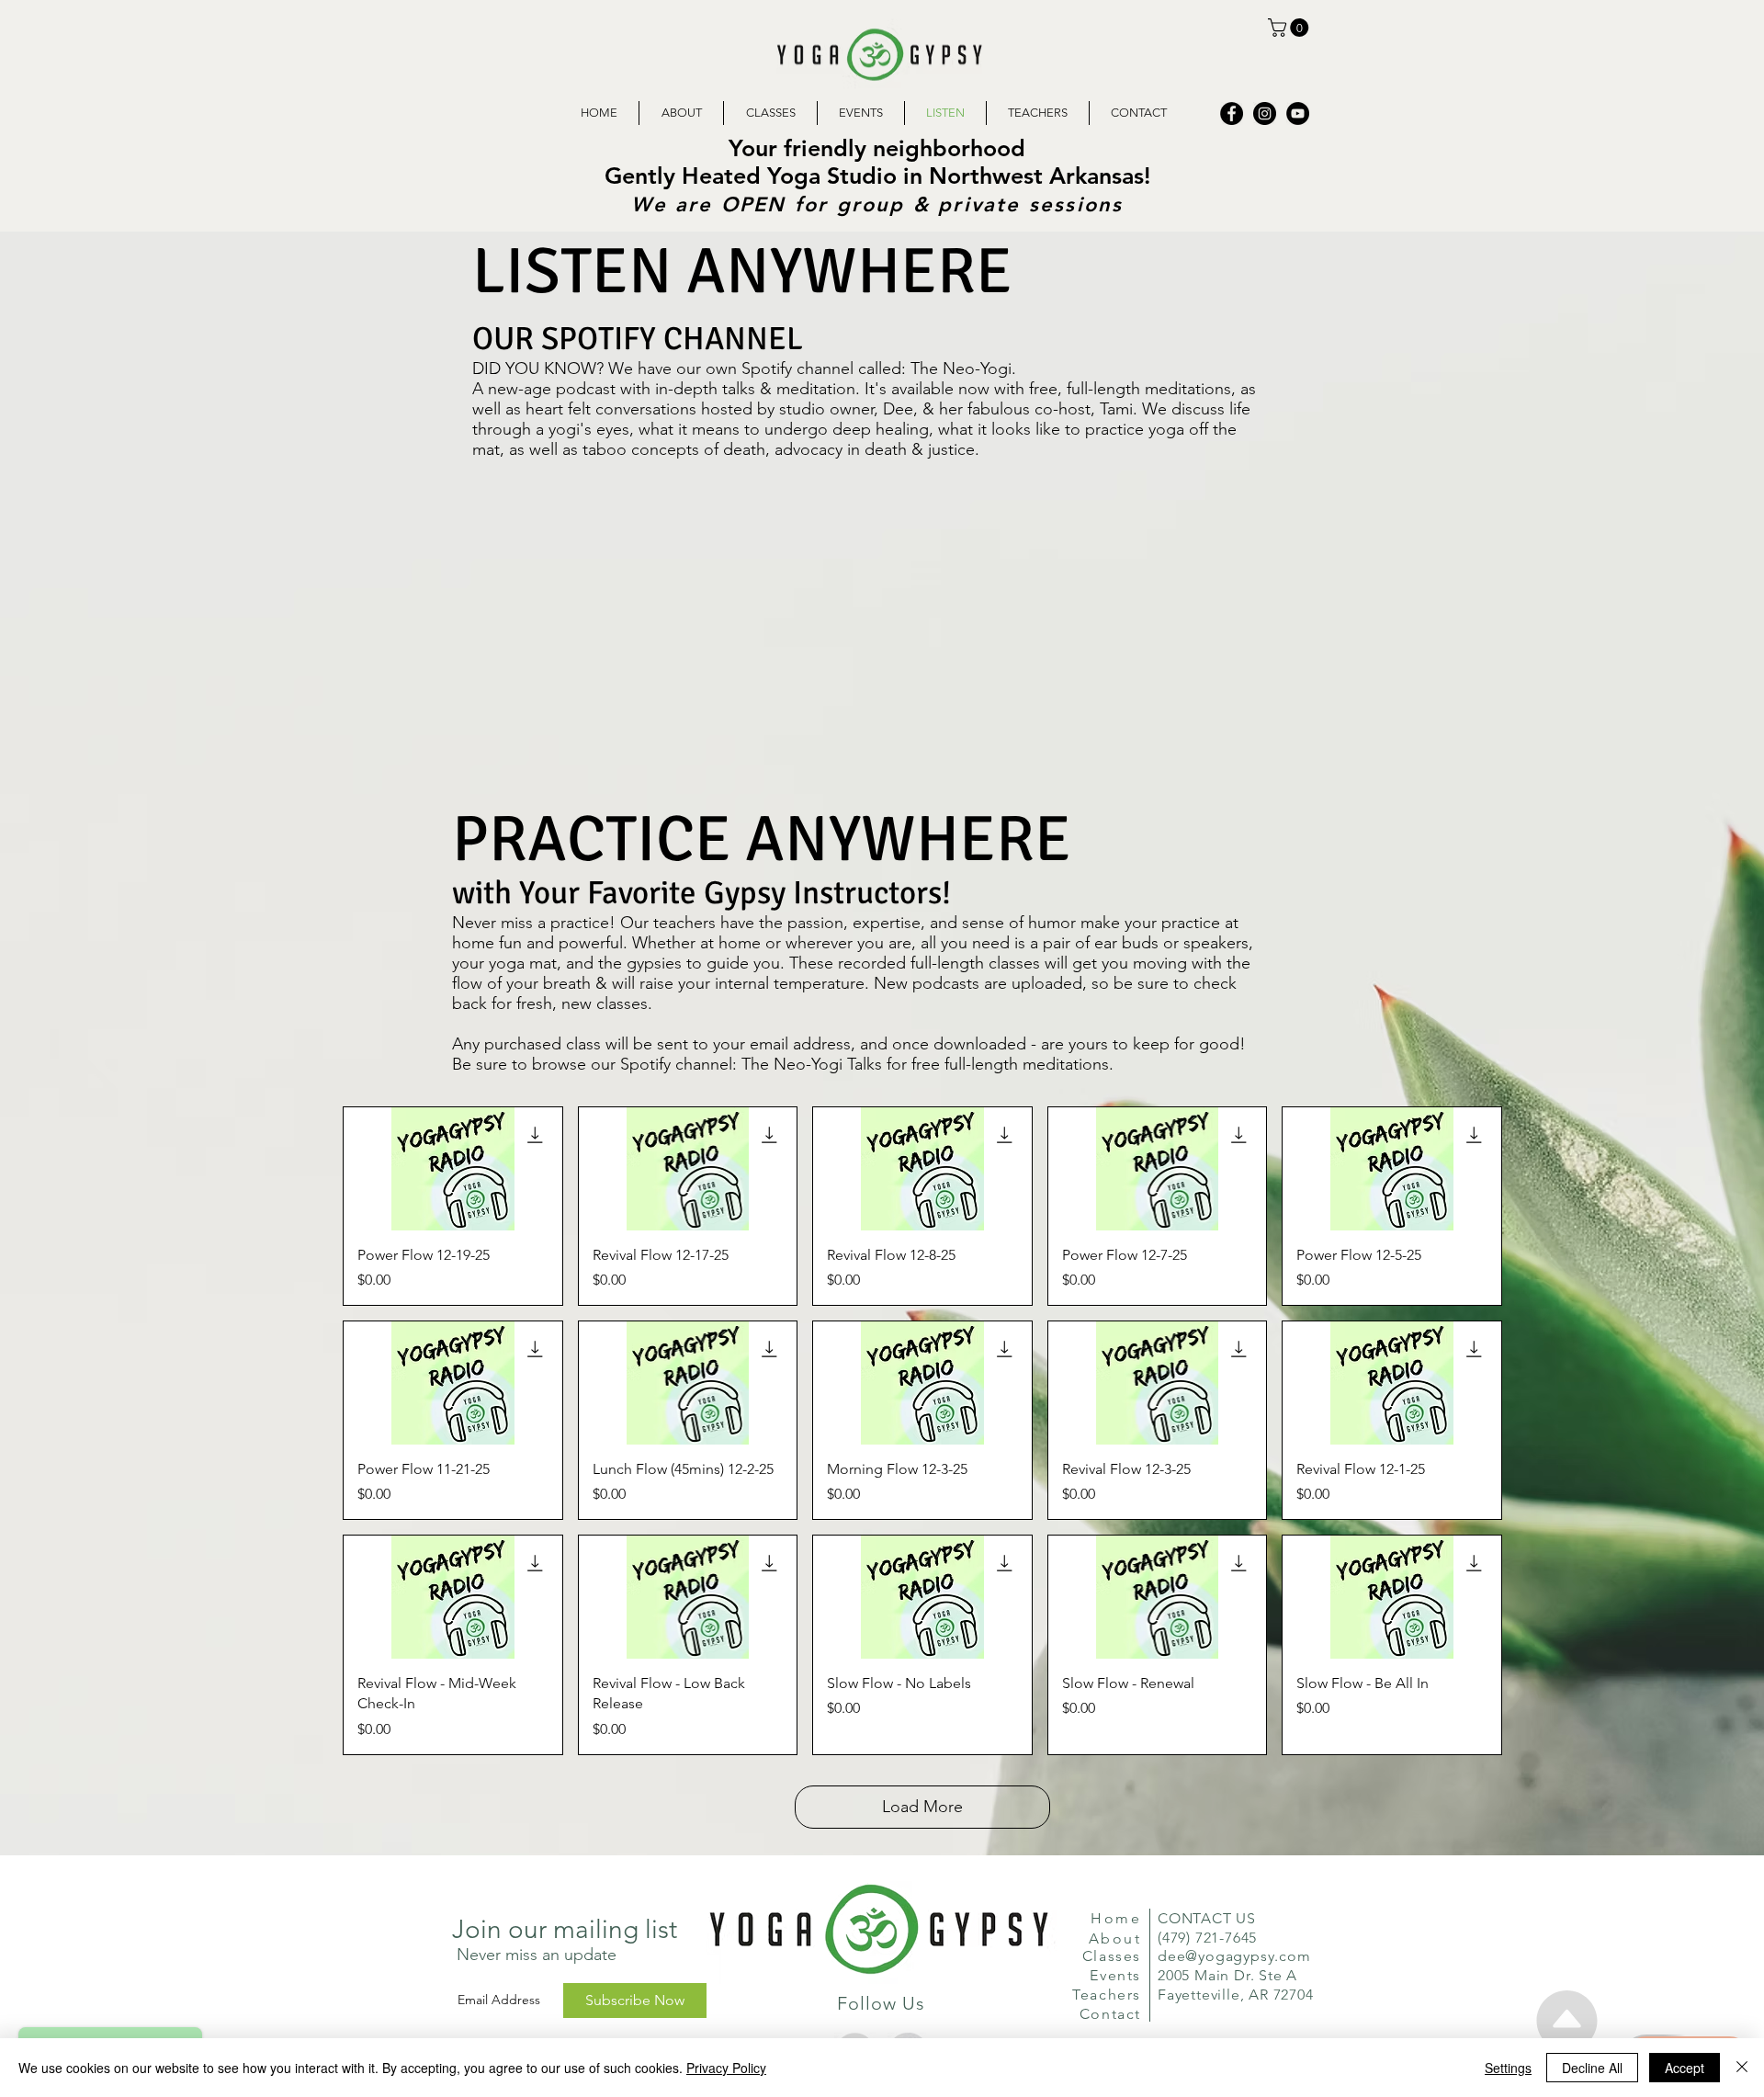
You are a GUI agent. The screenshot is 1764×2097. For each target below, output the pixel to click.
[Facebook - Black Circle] (1232, 113)
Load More (922, 1807)
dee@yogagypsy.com (1234, 1956)
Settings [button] (1508, 2068)
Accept (1685, 2068)
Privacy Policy (726, 2068)
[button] (1290, 28)
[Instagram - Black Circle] (1265, 113)
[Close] (1742, 2068)
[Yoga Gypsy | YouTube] (1298, 113)
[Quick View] (453, 1169)
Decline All (1592, 2068)
